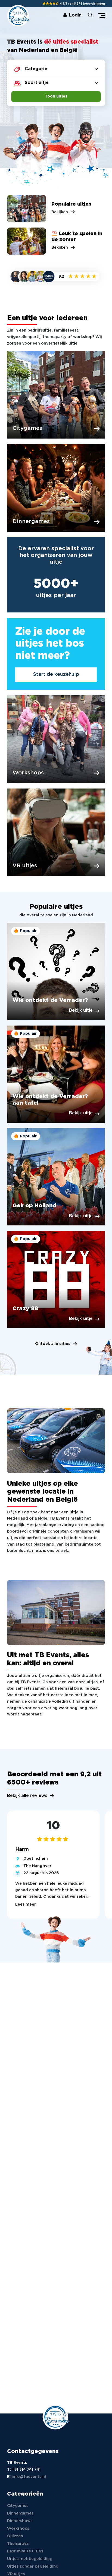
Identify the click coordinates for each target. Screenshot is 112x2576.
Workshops (18, 2529)
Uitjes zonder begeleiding (33, 2567)
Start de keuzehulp (56, 674)
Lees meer (26, 1905)
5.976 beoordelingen (90, 4)
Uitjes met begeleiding (30, 2559)
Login (75, 15)
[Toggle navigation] (102, 16)
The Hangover (37, 1866)
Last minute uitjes (25, 2551)
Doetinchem (36, 1859)
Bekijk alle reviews (27, 1796)
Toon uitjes (56, 96)
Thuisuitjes (18, 2544)
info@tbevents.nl (29, 2477)
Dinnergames (20, 2513)
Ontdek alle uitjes (53, 1344)
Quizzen (15, 2536)
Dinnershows (20, 2521)
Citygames (18, 2506)
